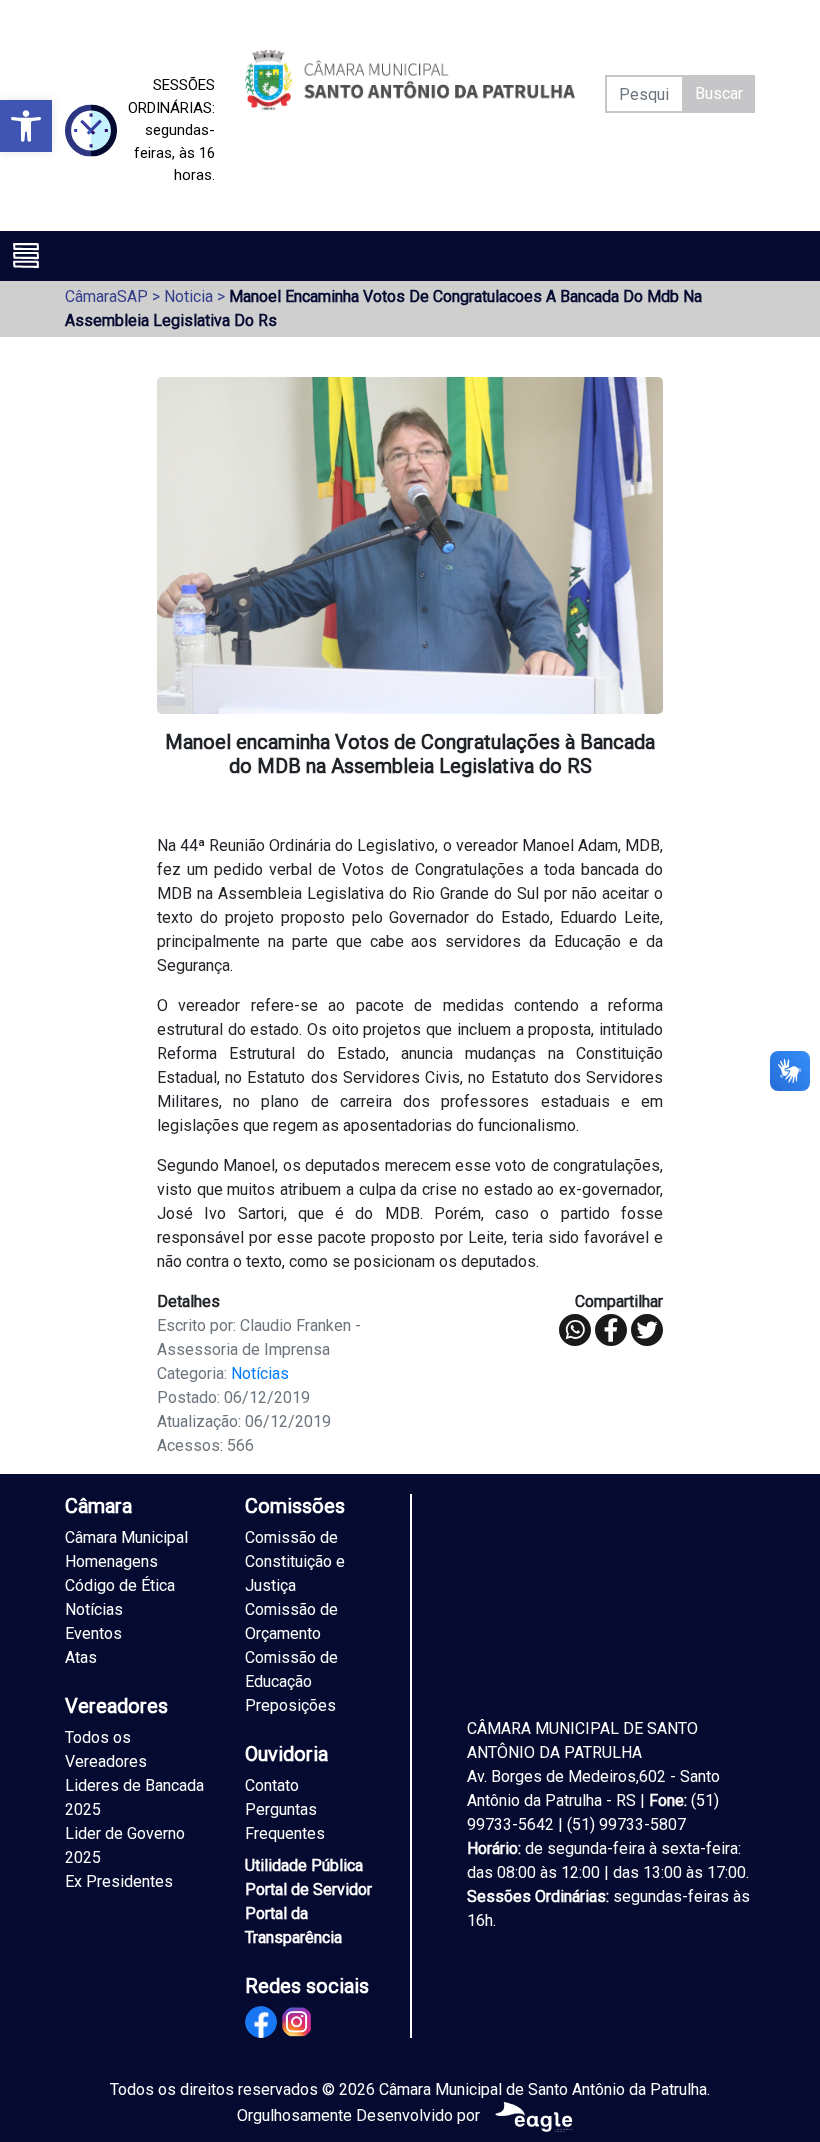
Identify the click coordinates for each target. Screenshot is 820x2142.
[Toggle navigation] (26, 255)
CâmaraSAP (106, 296)
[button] (26, 126)
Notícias (260, 1373)
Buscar (719, 93)
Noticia (188, 296)
